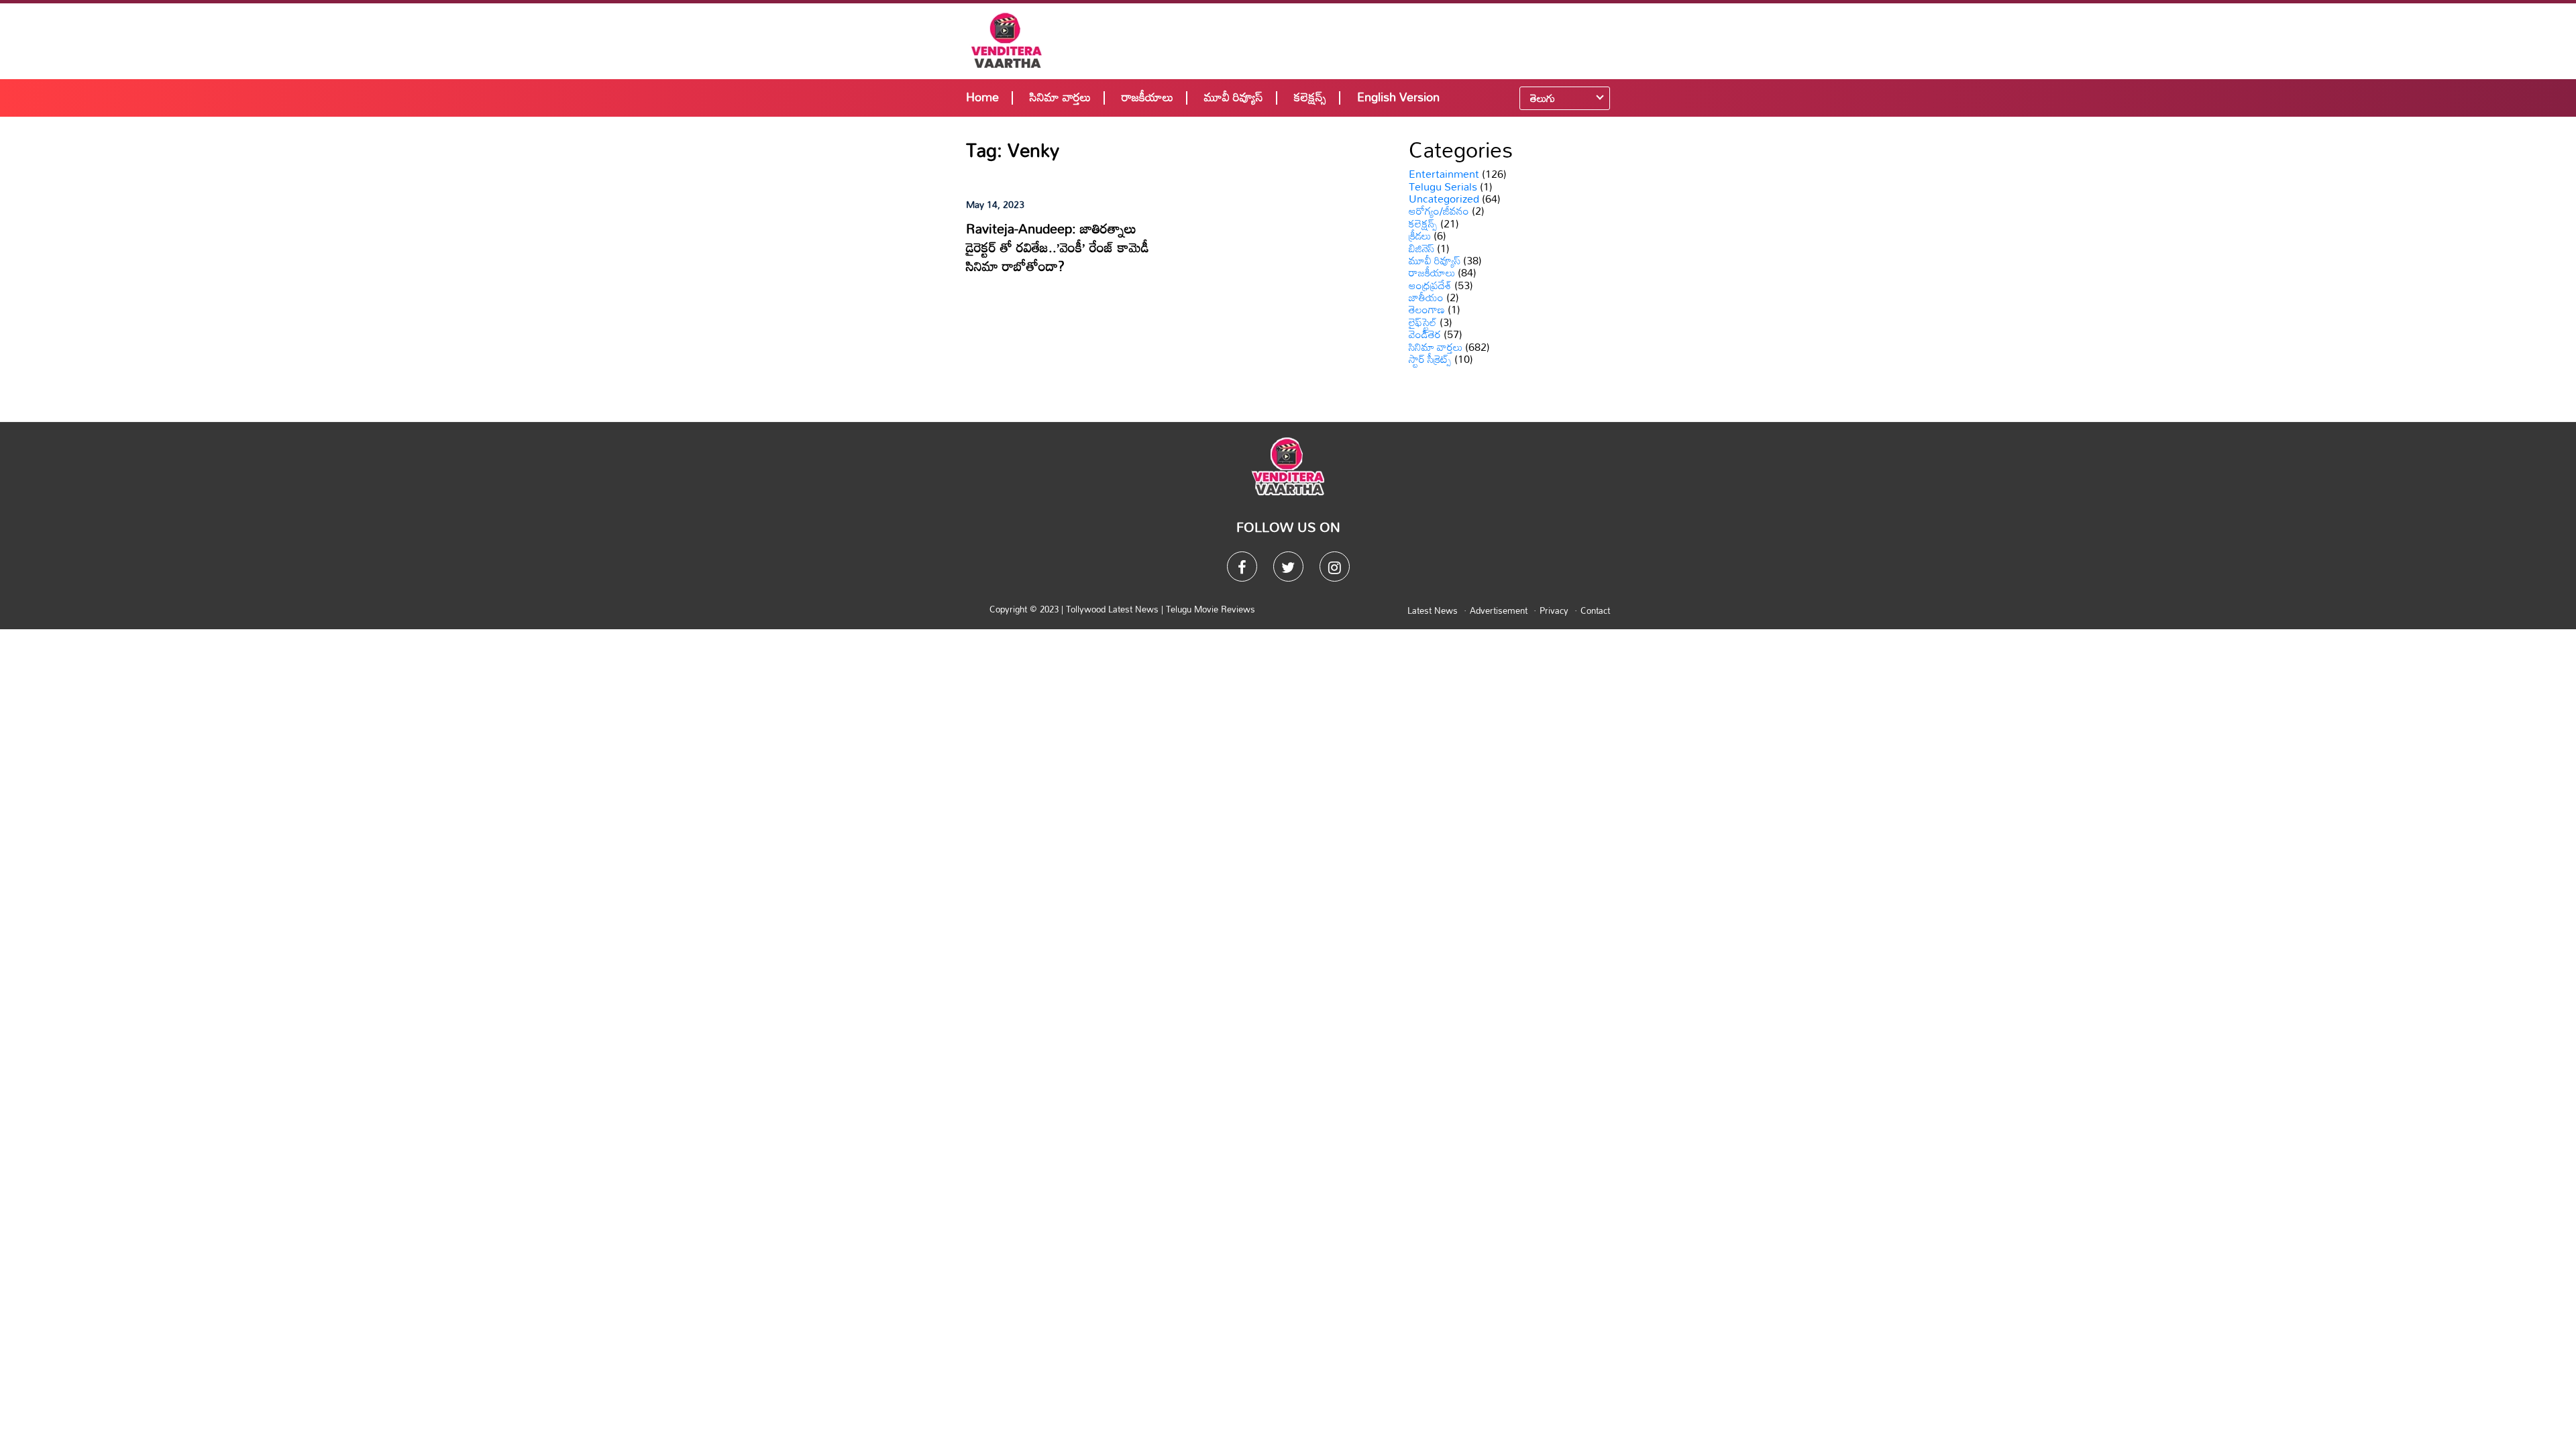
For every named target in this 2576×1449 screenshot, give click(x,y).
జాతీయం (1426, 297)
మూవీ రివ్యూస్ (1234, 97)
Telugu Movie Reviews (1211, 609)
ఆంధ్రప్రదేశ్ (1430, 285)
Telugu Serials (1443, 186)
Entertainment (1444, 174)
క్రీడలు (1420, 235)
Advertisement (1499, 610)
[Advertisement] (1377, 40)
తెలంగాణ (1427, 309)
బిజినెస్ (1421, 248)
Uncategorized (1444, 199)
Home (982, 97)
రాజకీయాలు (1147, 97)
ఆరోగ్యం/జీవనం (1439, 211)
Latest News (1433, 610)
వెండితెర (1425, 334)
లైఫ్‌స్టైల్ (1423, 322)
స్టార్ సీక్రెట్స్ (1430, 359)
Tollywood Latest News (1114, 609)
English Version (1398, 97)
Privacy (1554, 610)
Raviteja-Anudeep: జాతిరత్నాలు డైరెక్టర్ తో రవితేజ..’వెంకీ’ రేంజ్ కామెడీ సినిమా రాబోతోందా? (1058, 247)
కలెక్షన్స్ (1310, 97)
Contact (1595, 610)
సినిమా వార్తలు (1060, 97)
